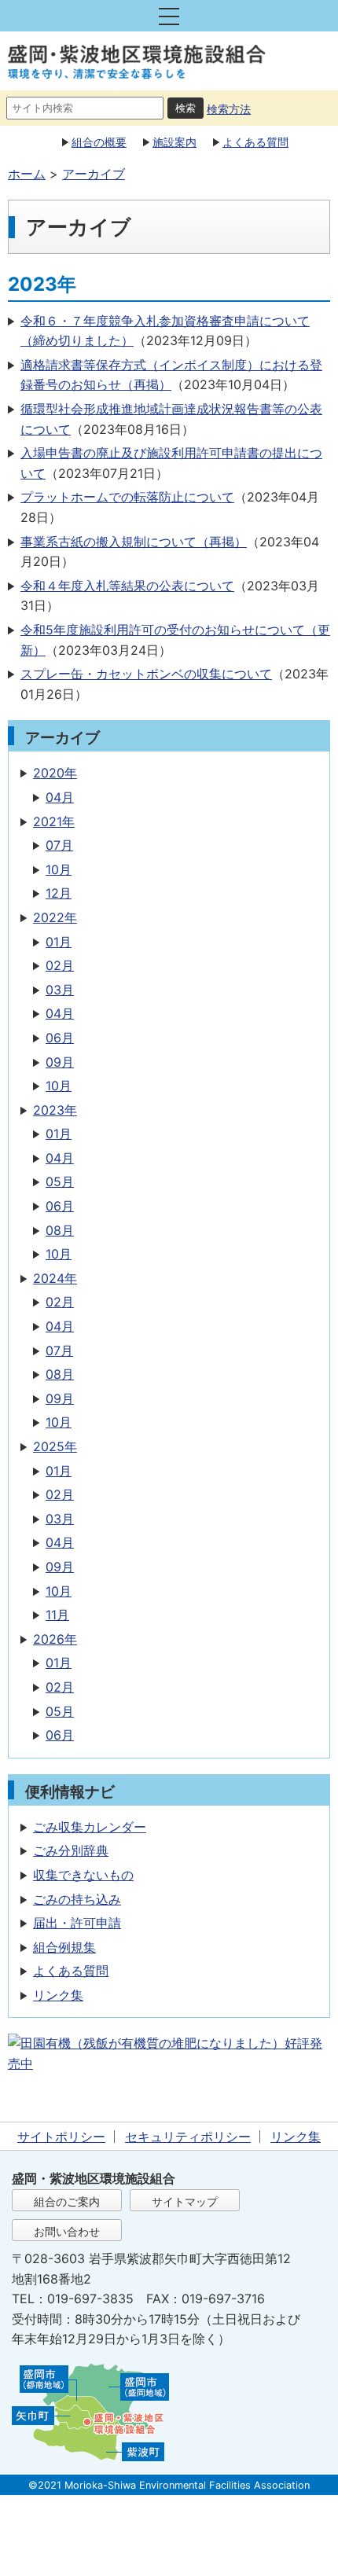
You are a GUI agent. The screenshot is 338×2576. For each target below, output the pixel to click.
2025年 (55, 1446)
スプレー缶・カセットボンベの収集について (146, 674)
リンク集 (58, 1995)
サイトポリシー (61, 2137)
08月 (60, 1230)
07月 (59, 845)
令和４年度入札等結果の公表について (127, 586)
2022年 (55, 917)
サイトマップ (185, 2201)
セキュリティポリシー (188, 2137)
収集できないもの (83, 1875)
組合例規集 (64, 1947)
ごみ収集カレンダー (90, 1827)
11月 (57, 1615)
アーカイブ (94, 174)
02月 (60, 965)
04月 (60, 797)
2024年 (55, 1278)
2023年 (55, 1110)
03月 (60, 990)
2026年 (55, 1639)
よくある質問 (255, 142)
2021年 (54, 821)
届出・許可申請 (77, 1923)
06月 (60, 1038)
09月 (60, 1062)
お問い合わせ (67, 2231)
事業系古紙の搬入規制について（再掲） (134, 542)
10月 (59, 869)
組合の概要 (99, 142)
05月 (60, 1181)
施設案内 (175, 142)
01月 (59, 942)
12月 (59, 893)
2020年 (55, 773)
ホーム (27, 174)
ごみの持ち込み (77, 1899)
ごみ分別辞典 (71, 1850)
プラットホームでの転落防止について (127, 497)
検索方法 (229, 109)
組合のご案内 (67, 2201)
